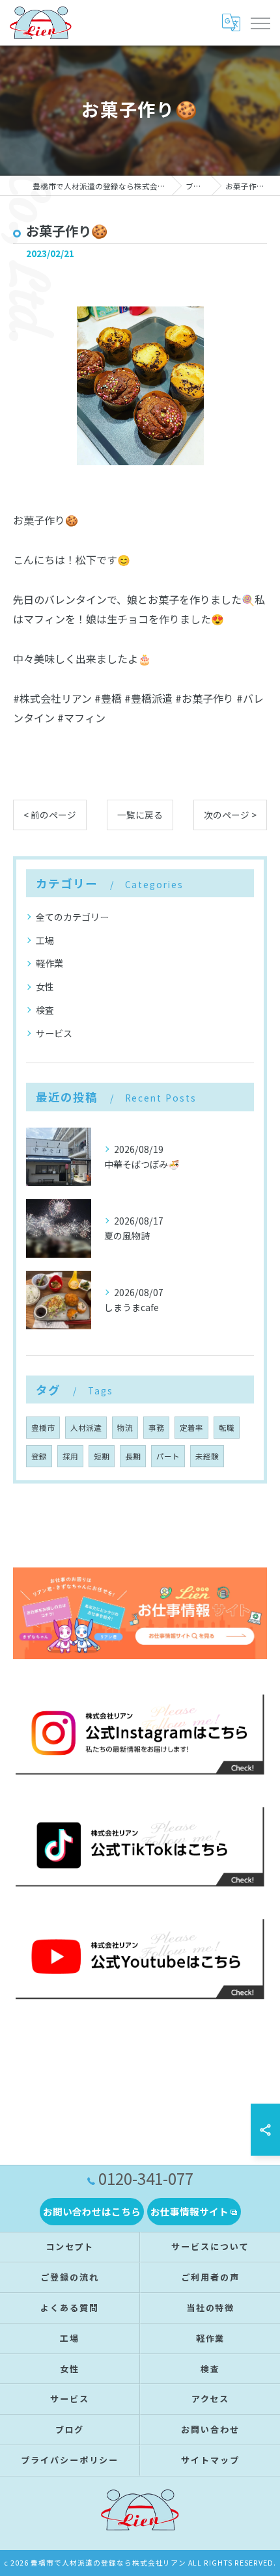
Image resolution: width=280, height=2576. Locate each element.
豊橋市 (43, 1428)
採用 (70, 1456)
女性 (45, 986)
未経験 (207, 1456)
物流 (125, 1428)
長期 (133, 1456)
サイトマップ (210, 2460)
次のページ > (230, 815)
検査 (45, 1010)
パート (168, 1456)
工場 (45, 940)
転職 (227, 1428)
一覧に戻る (140, 815)
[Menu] (260, 23)
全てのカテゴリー (72, 917)
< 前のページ (50, 815)
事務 (156, 1428)
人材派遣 (86, 1428)
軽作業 (49, 963)
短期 (102, 1456)
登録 (39, 1456)
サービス (54, 1033)
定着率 (191, 1428)
